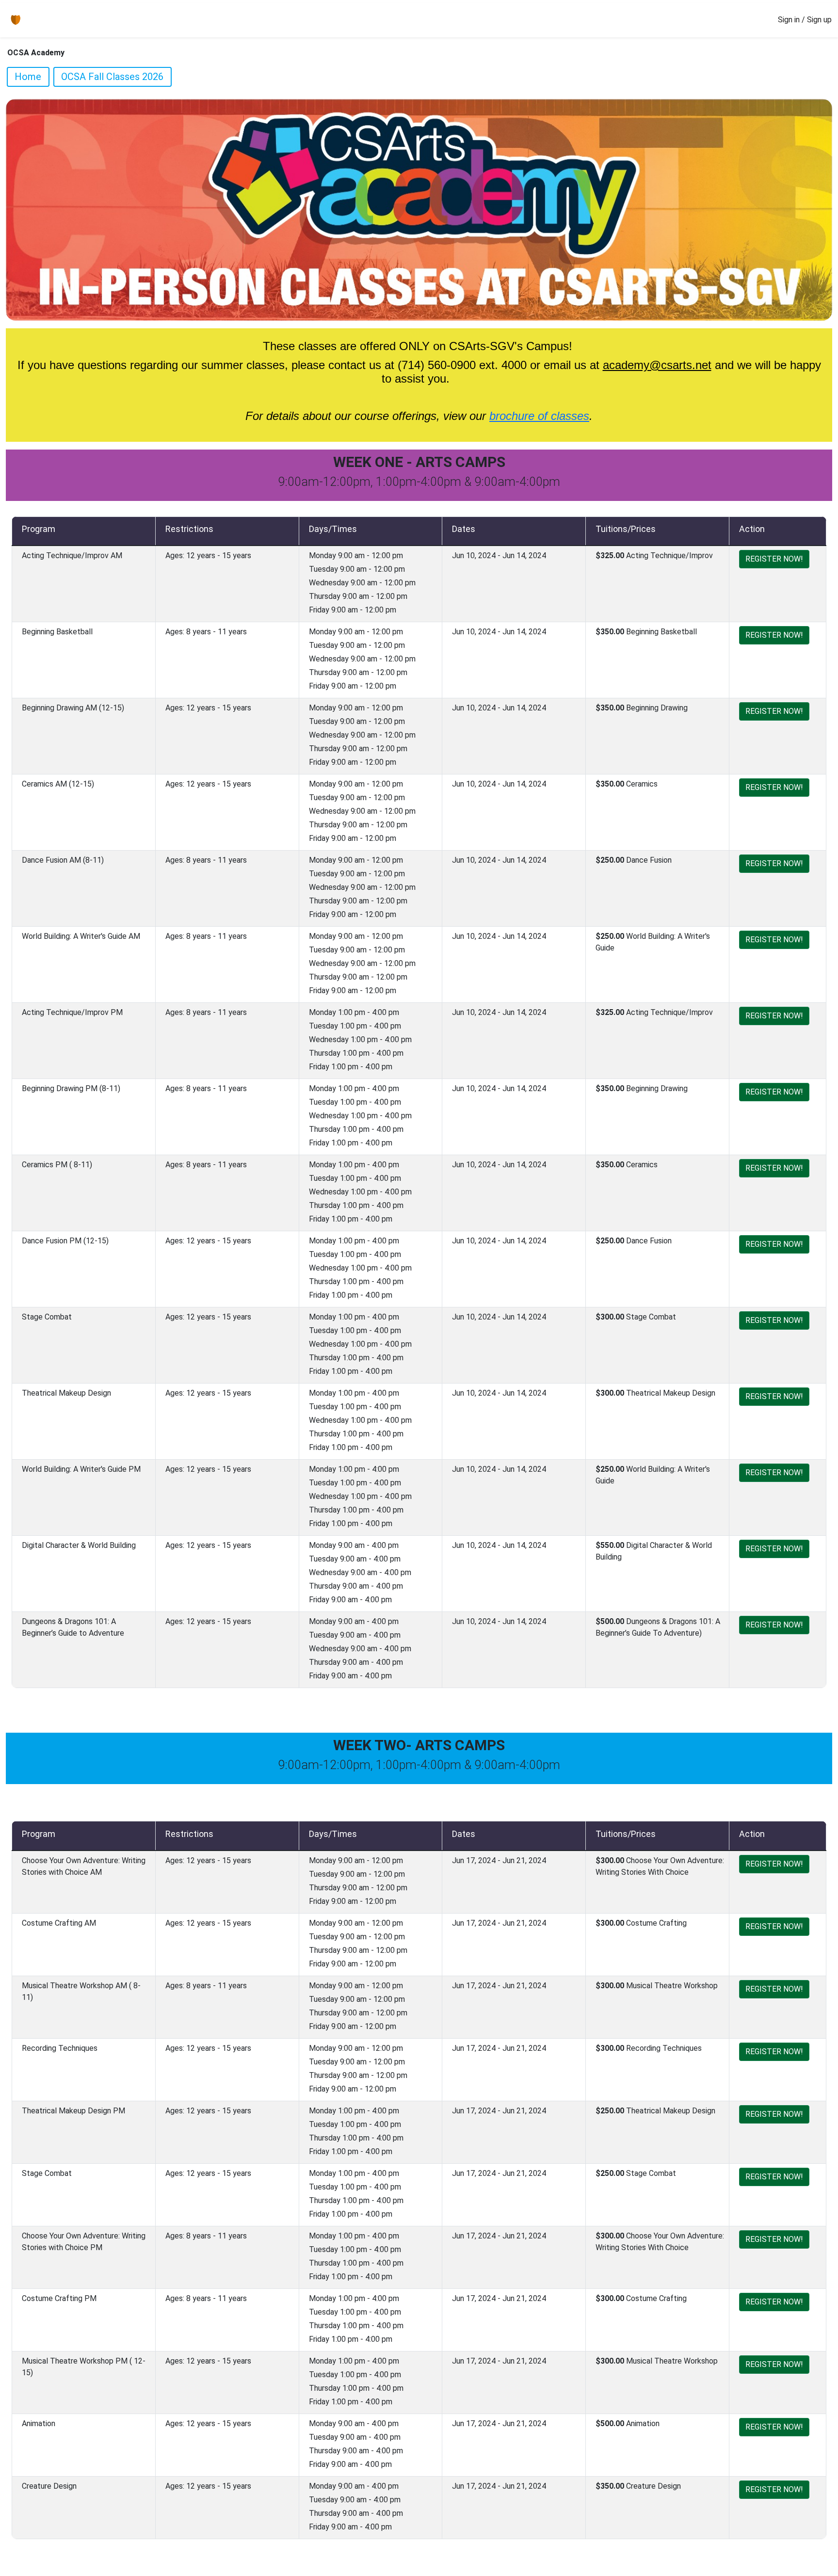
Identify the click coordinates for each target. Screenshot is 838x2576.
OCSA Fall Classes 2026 (112, 77)
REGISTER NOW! (774, 559)
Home (28, 77)
